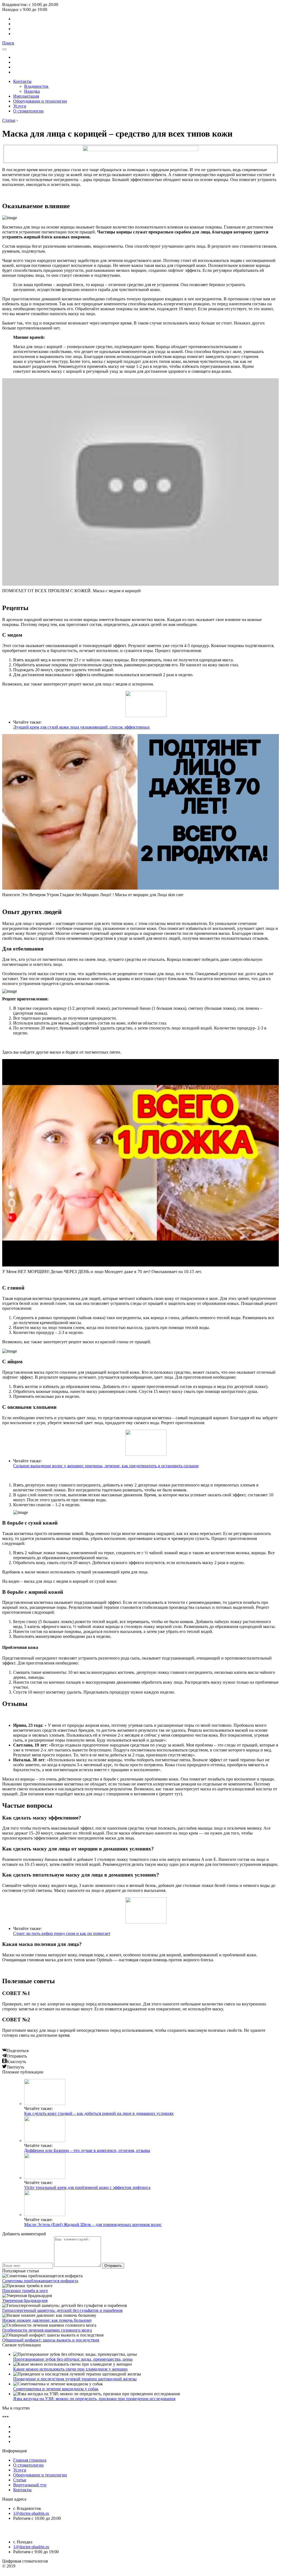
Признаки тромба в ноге (25, 2291)
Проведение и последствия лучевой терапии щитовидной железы (75, 2379)
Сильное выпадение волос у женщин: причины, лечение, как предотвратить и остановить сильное (106, 1466)
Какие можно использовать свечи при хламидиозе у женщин (70, 2369)
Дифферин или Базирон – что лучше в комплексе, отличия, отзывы (87, 2150)
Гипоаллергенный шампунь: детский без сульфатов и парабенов (62, 2310)
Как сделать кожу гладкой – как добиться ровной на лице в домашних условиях (99, 2113)
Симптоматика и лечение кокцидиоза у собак (56, 2389)
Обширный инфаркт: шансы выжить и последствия (51, 2340)
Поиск (8, 43)
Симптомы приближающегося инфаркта (40, 2281)
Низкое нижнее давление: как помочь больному (47, 2320)
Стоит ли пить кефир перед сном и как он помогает (62, 1933)
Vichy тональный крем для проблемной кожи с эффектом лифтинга (87, 2187)
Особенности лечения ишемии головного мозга (47, 2330)
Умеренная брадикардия (25, 2300)
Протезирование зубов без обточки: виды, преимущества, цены (73, 2359)
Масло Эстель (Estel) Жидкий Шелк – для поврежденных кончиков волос (93, 2224)
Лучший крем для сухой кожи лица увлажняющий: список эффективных (82, 727)
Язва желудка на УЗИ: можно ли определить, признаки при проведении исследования (94, 2399)
